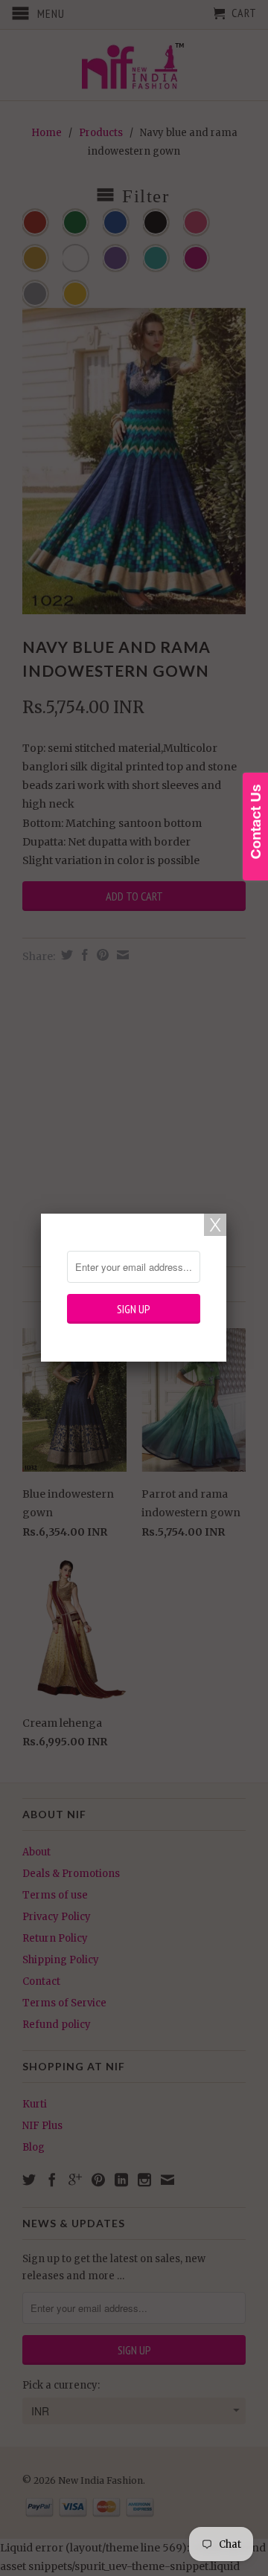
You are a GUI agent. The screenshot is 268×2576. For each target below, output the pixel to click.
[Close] (215, 1225)
